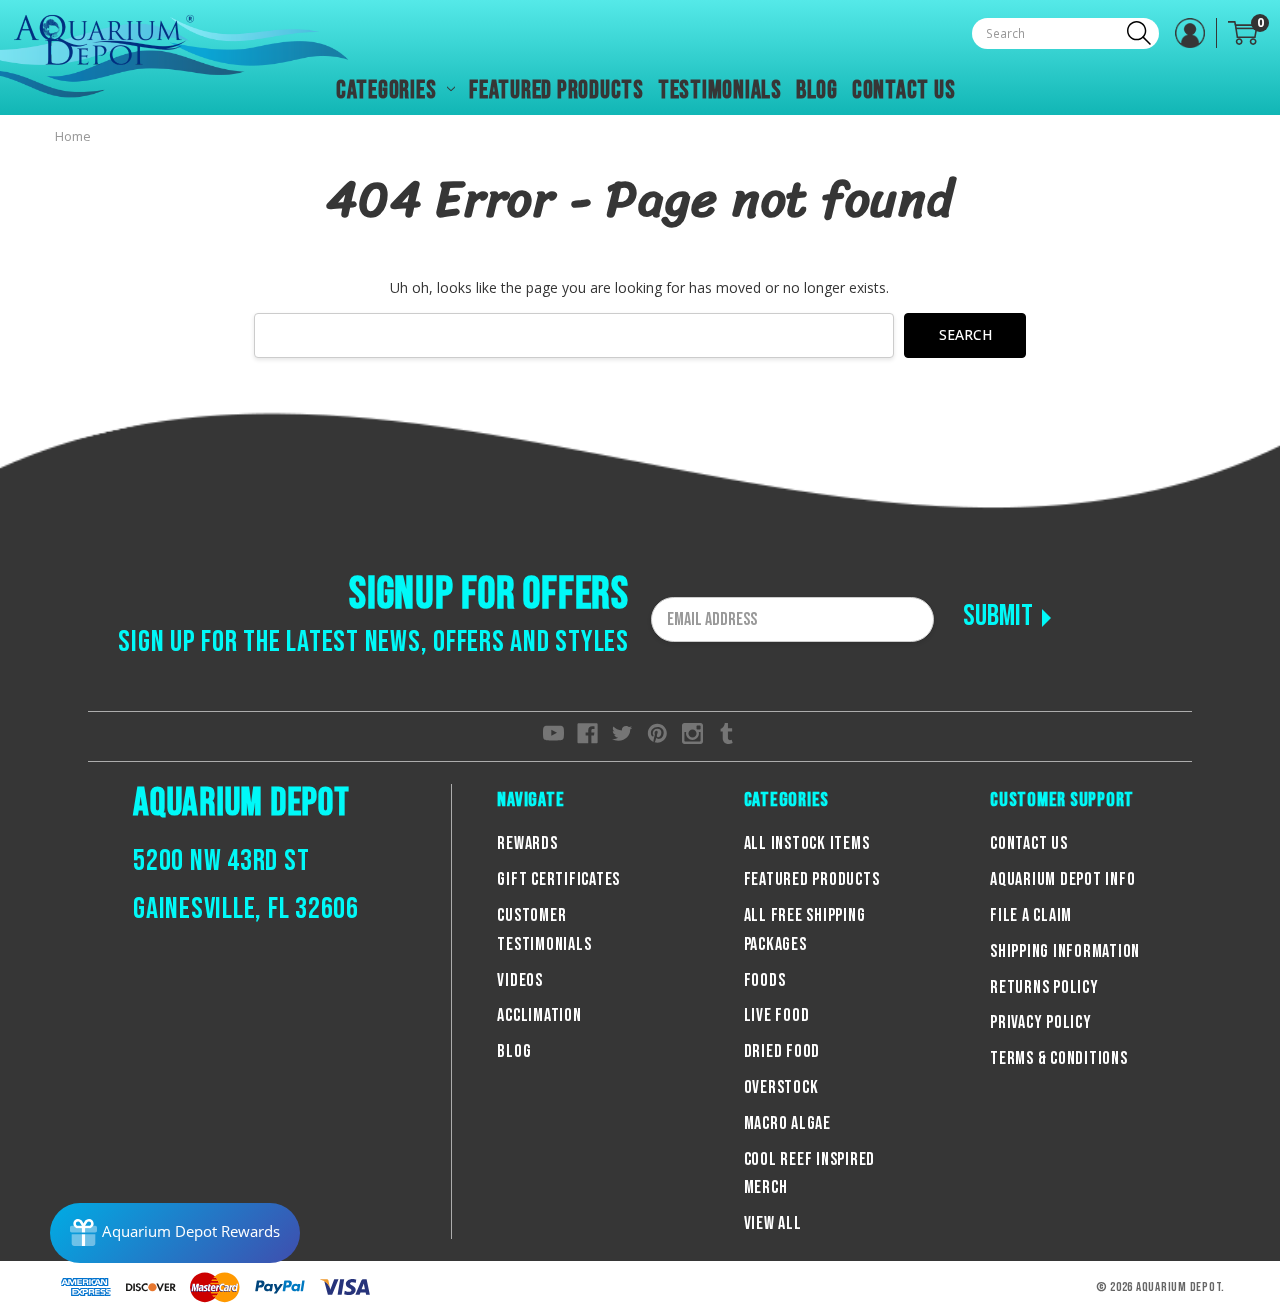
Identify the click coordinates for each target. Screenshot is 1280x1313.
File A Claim (1031, 915)
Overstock (781, 1087)
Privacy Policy (1041, 1022)
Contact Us (904, 90)
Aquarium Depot (241, 803)
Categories (388, 90)
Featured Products (556, 90)
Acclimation (539, 1015)
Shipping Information (1065, 951)
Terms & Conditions (1059, 1058)
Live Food (777, 1015)
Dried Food (782, 1051)
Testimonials (720, 90)
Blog (817, 90)
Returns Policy (1044, 987)
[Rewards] (175, 1233)
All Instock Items (807, 843)
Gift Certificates (558, 879)
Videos (520, 980)
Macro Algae (787, 1123)
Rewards (527, 843)
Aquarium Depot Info (1062, 879)
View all (773, 1223)
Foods (765, 980)
